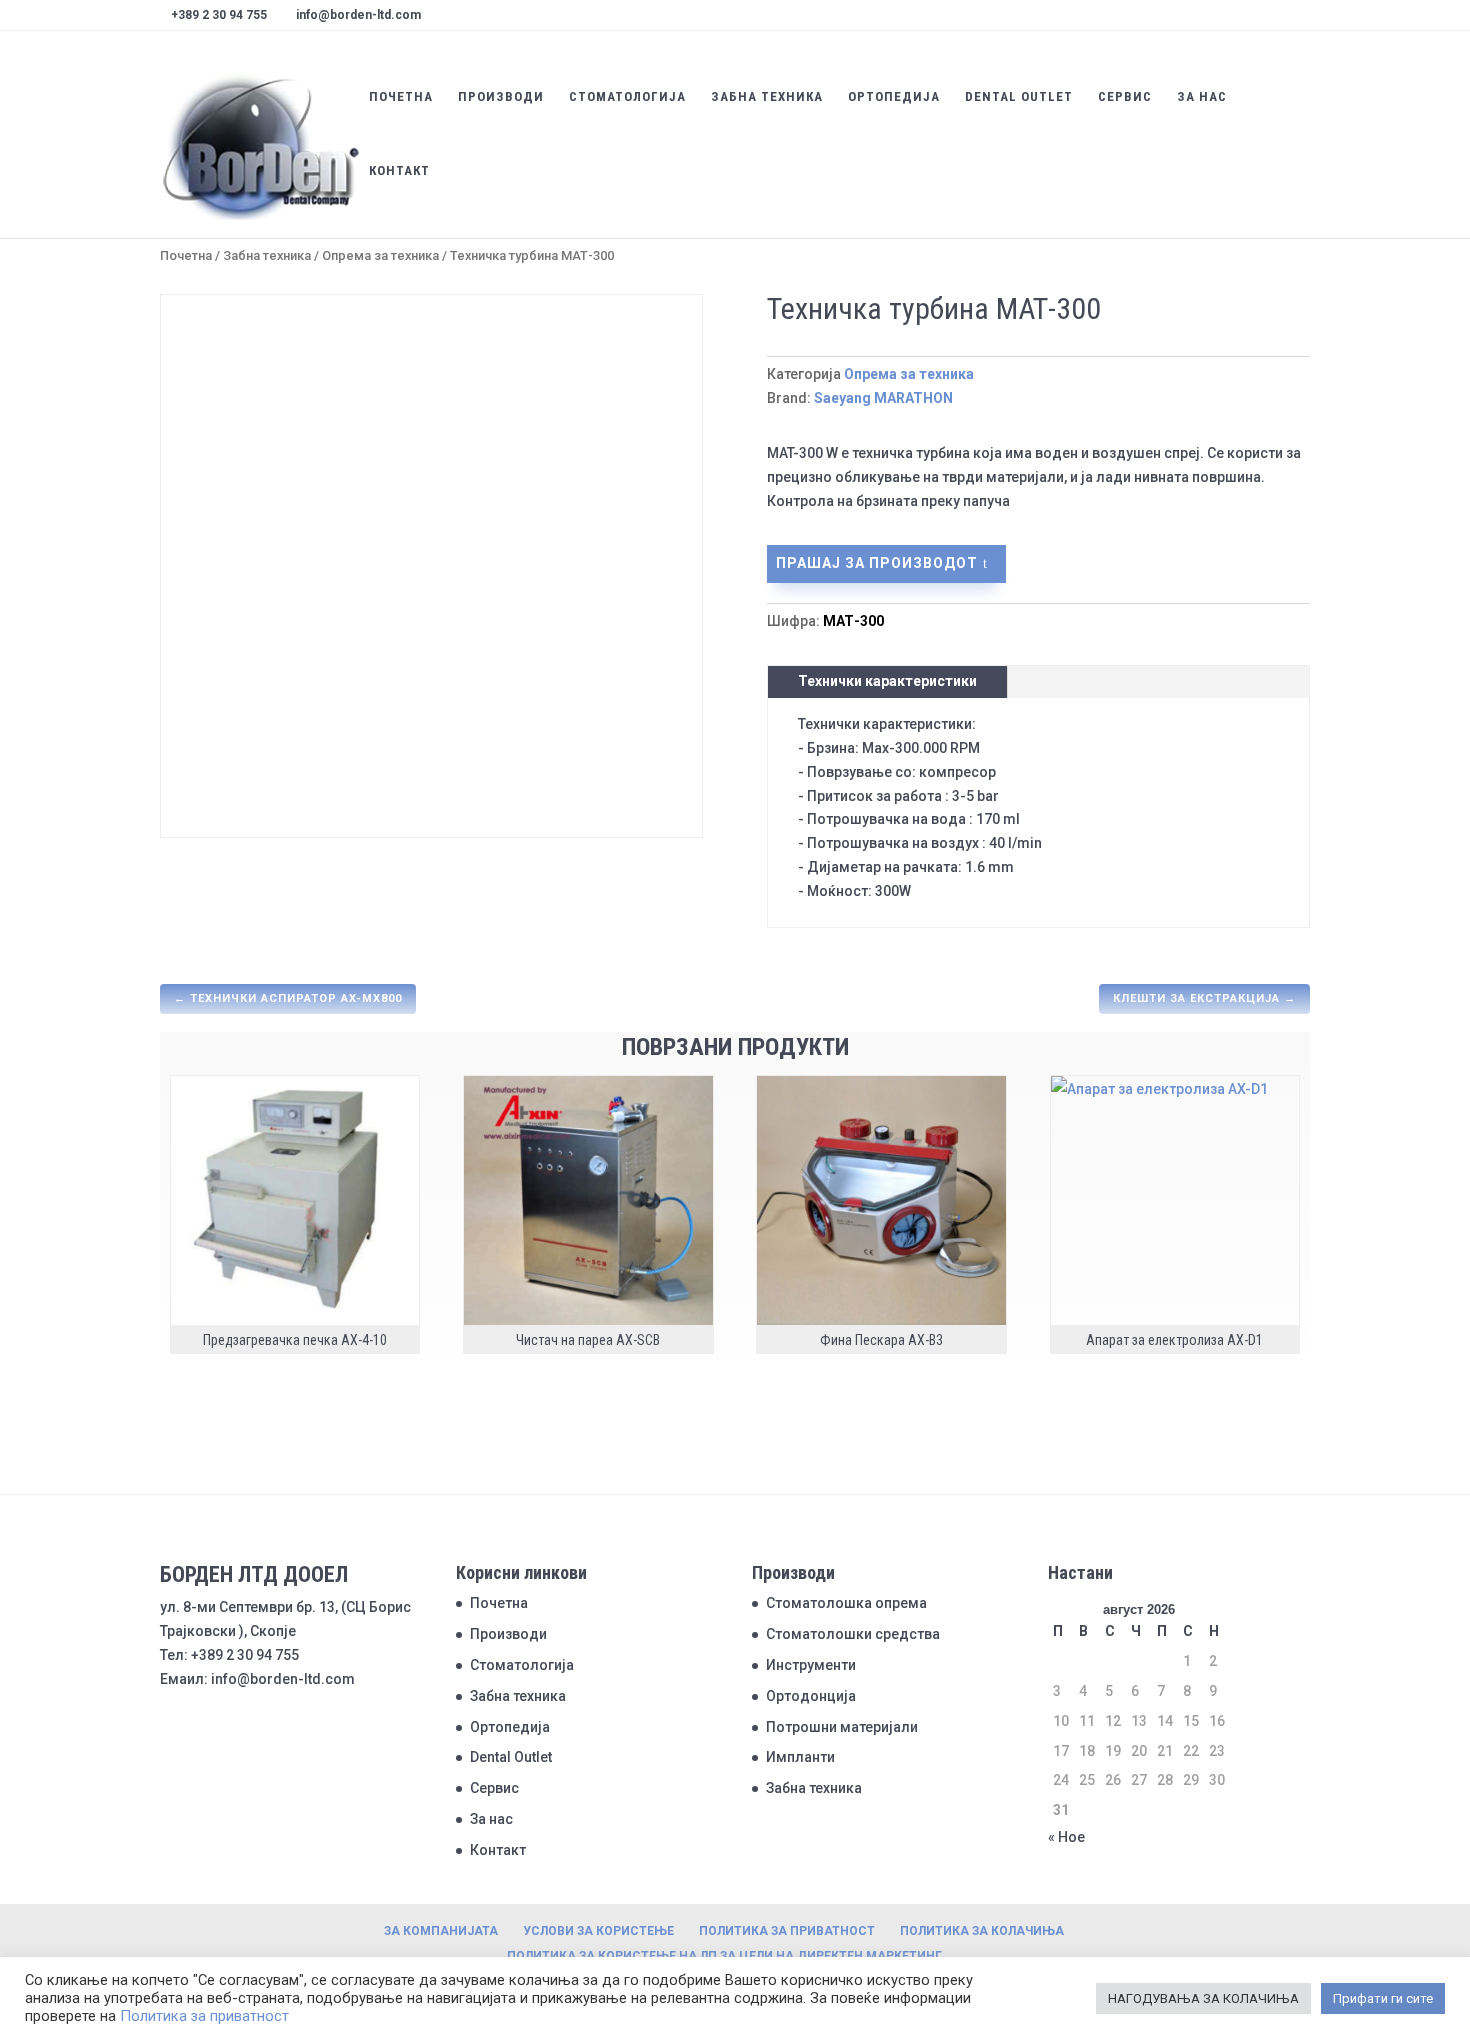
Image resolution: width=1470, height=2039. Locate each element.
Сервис (1125, 97)
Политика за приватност (204, 2016)
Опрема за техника (380, 255)
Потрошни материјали (842, 1727)
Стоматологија (627, 97)
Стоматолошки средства (853, 1634)
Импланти (800, 1757)
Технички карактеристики (887, 681)
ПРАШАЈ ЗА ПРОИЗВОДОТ (877, 563)
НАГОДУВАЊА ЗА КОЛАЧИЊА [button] (1203, 1998)
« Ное (1066, 1837)
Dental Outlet (1019, 97)
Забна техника (767, 97)
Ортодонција (811, 1696)
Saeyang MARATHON (883, 398)
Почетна (401, 97)
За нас (1202, 97)
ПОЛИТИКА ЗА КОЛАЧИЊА (982, 1931)
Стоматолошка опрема (846, 1603)
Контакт (399, 171)
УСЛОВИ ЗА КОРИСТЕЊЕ (598, 1931)
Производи (501, 97)
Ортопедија (894, 97)
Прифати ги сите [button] (1383, 1998)
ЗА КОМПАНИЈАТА (441, 1931)
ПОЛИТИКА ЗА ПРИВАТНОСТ (787, 1931)
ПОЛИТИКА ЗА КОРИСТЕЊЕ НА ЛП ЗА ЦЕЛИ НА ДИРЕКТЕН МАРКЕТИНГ (724, 1956)
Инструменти (811, 1665)
